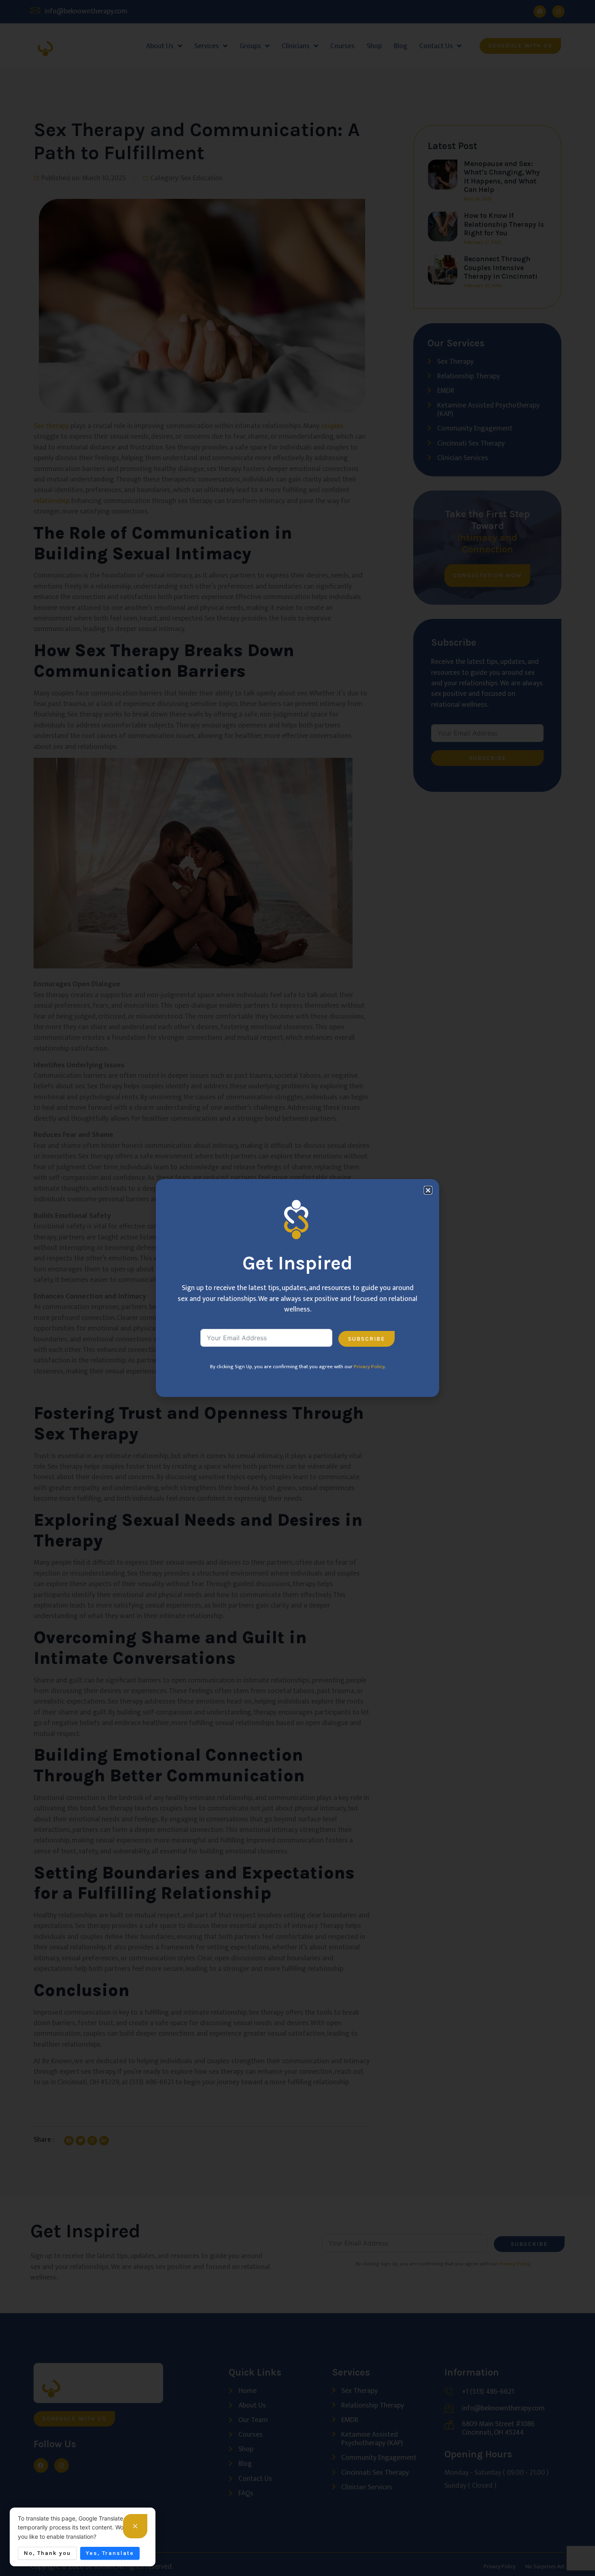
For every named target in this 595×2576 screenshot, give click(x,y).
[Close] (135, 2526)
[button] (428, 1190)
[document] (297, 1288)
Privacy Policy (369, 1367)
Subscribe (367, 1339)
